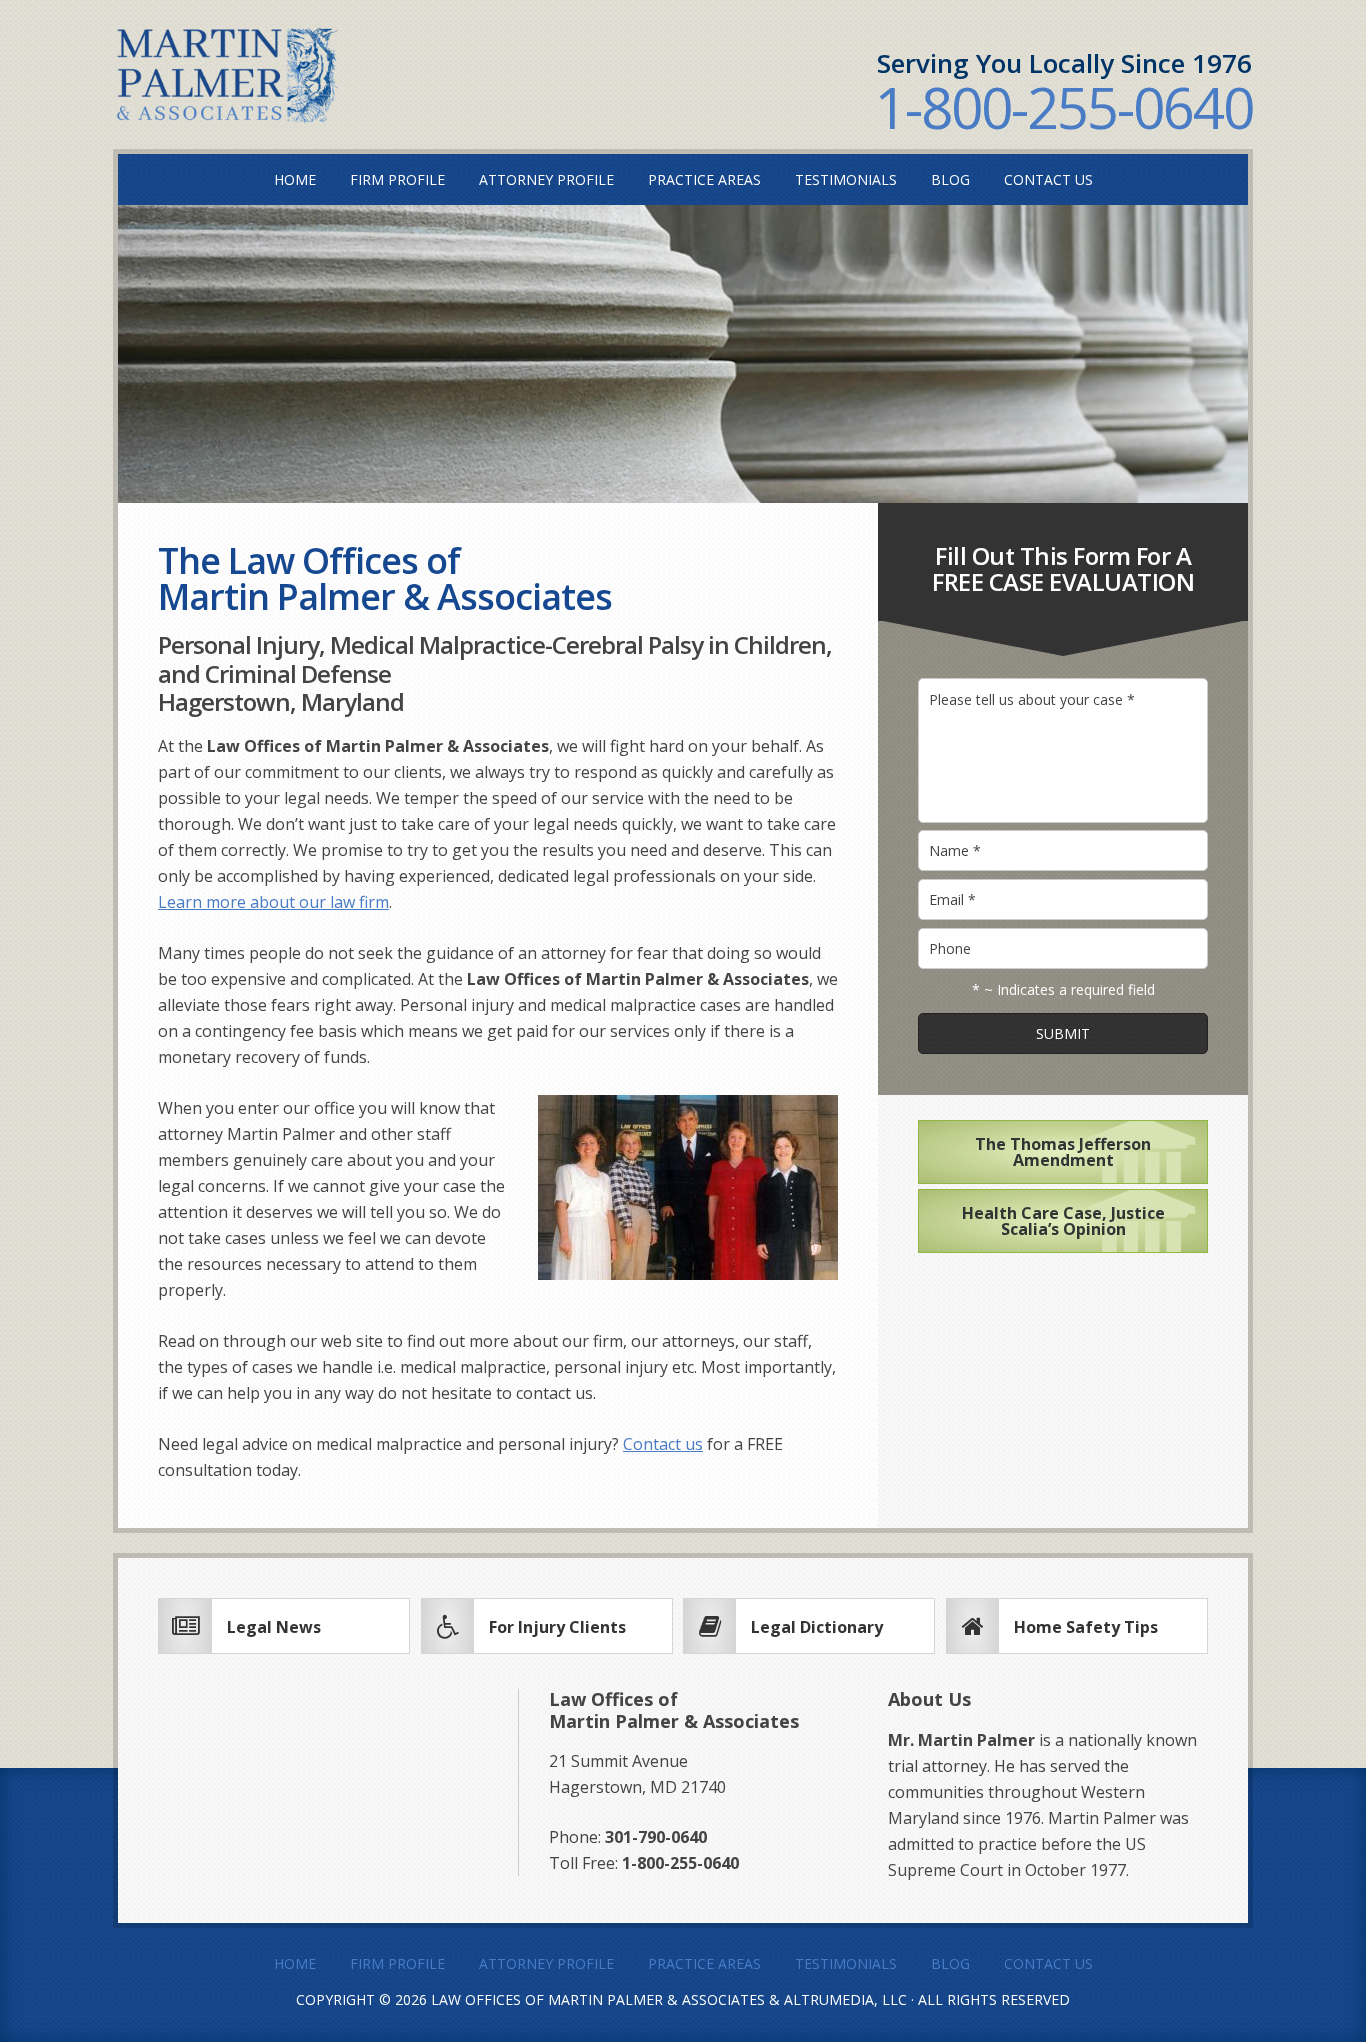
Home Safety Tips (1086, 1627)
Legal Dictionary (817, 1627)
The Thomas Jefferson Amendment (1063, 1152)
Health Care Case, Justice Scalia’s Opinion (1063, 1221)
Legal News (274, 1627)
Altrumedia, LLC (845, 1999)
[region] (683, 353)
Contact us (663, 1444)
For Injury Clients (557, 1627)
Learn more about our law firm (273, 902)
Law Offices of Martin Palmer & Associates (598, 1999)
